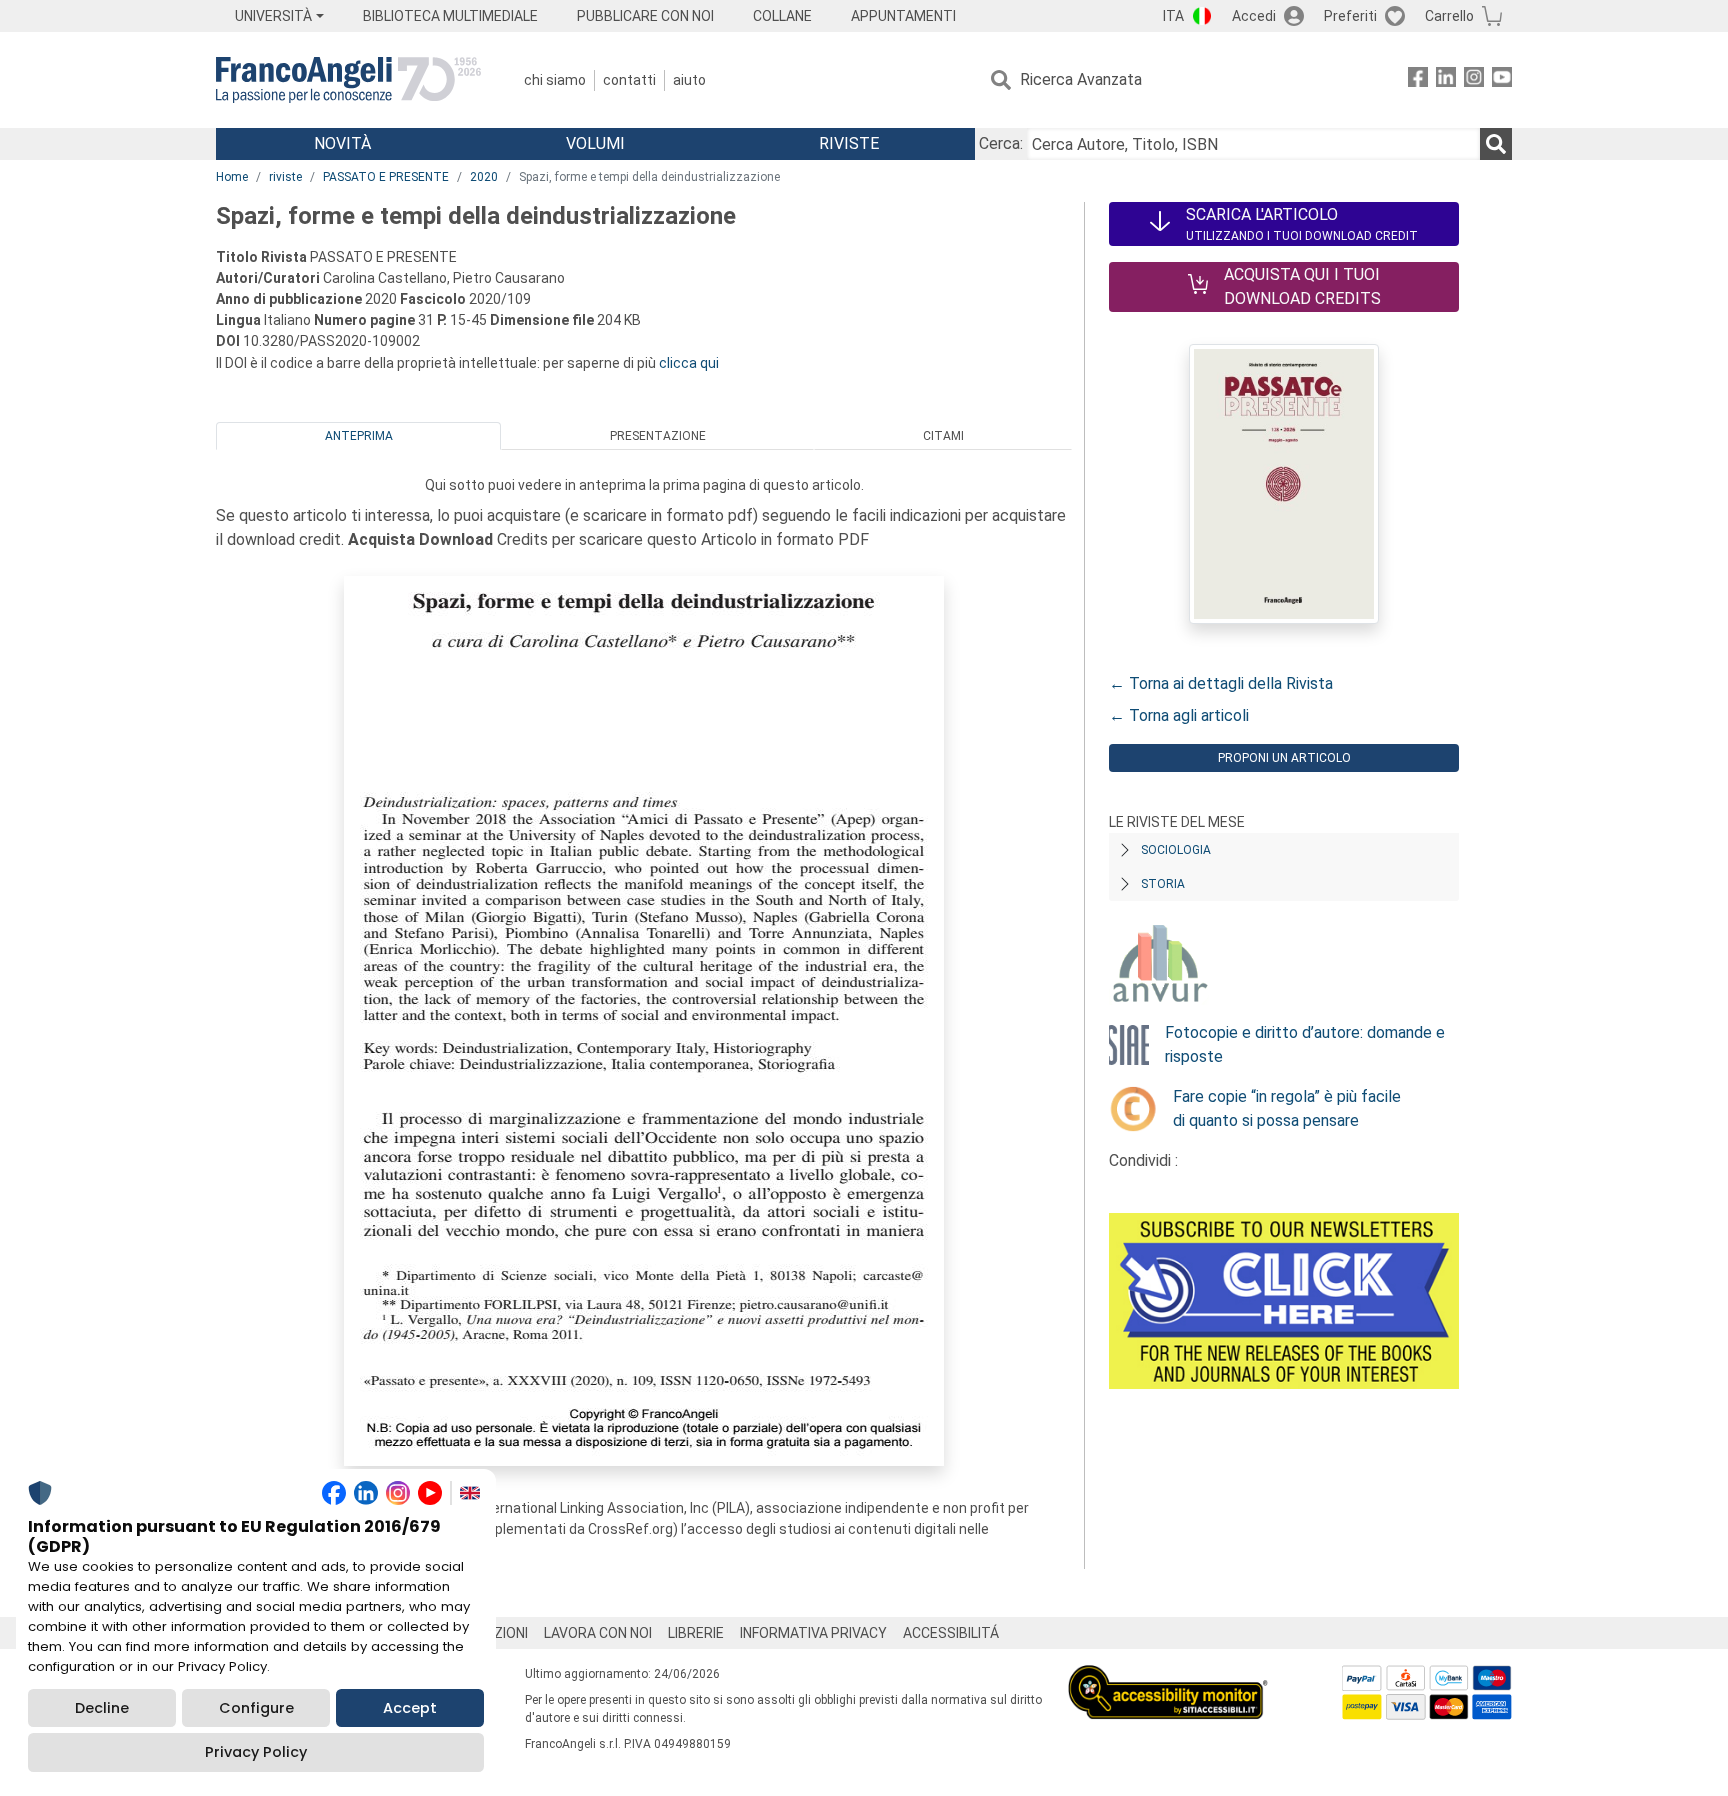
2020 (484, 177)
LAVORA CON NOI (598, 1633)
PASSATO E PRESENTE (386, 177)
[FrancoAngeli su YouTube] (1502, 80)
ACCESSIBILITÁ (951, 1633)
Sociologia (1176, 850)
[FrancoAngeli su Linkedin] (1446, 80)
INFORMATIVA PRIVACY (813, 1633)
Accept (410, 1708)
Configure (256, 1708)
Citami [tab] (943, 436)
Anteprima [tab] (359, 436)
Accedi (1254, 16)
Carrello (1449, 16)
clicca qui (689, 363)
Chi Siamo (555, 80)
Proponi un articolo (1284, 758)
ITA (1173, 16)
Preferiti (1350, 16)
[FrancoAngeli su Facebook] (1418, 80)
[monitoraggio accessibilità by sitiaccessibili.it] (1168, 1676)
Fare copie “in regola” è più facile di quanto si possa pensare (1287, 1108)
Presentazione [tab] (658, 436)
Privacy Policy (256, 1752)
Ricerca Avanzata (1081, 79)
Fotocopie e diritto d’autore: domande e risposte (1305, 1044)
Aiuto (689, 80)
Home (232, 177)
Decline (102, 1708)
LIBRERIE (696, 1633)
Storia (1163, 884)
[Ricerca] (1496, 144)
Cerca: (1001, 143)
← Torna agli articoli (1179, 715)
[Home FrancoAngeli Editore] (348, 80)
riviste (285, 177)
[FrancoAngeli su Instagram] (1474, 80)
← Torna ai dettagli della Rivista (1221, 683)
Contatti (629, 80)
